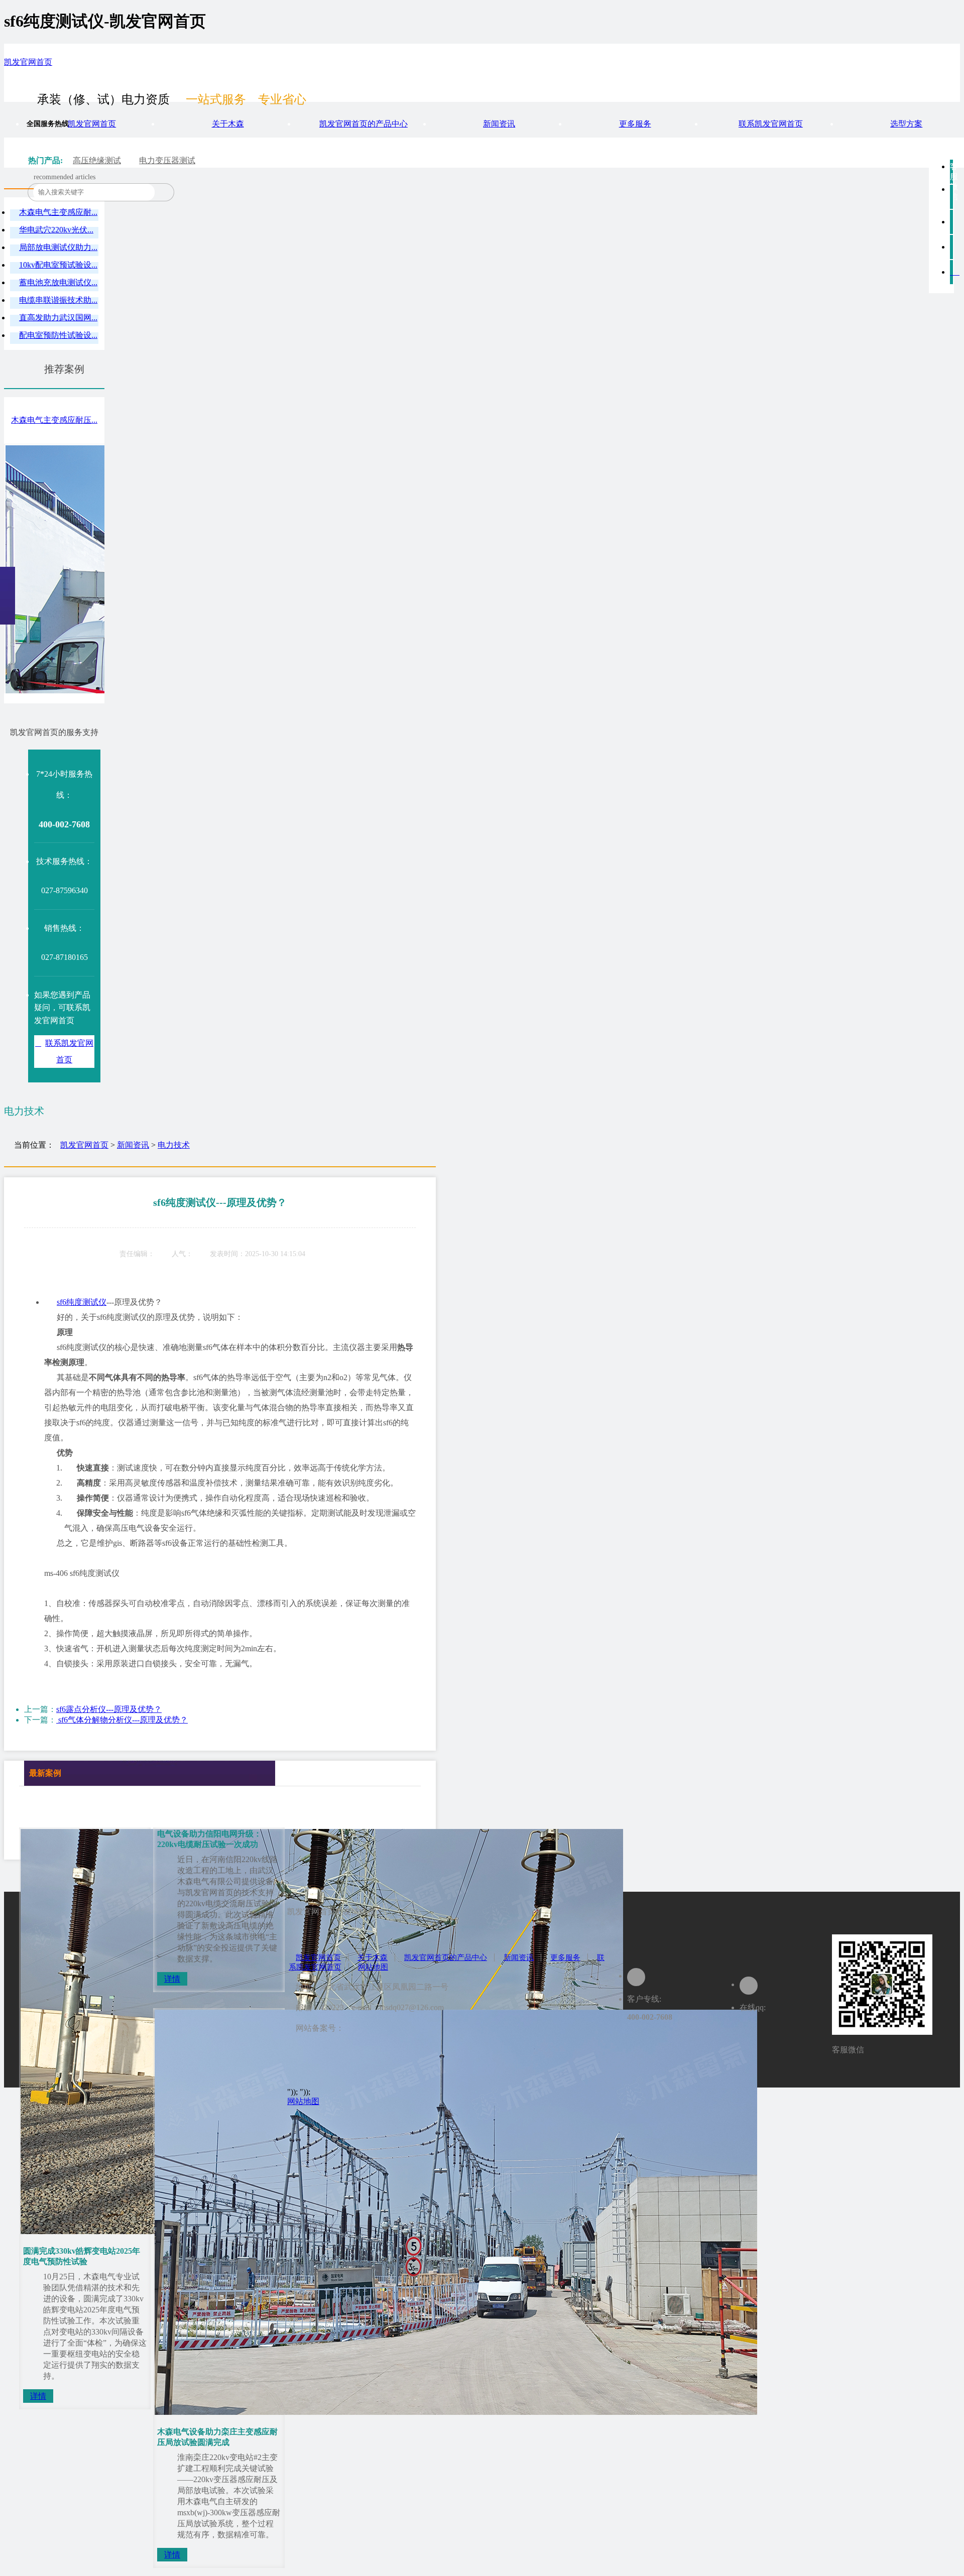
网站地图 (373, 1967)
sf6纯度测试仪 (82, 1302)
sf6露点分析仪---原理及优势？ (109, 1709)
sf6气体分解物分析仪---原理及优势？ (122, 1720)
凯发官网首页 (28, 62)
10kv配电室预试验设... (58, 265)
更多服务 (635, 124)
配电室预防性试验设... (58, 335)
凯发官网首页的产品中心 (364, 124)
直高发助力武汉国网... (58, 318)
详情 (38, 2396)
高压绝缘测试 (97, 160)
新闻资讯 (499, 124)
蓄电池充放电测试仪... (58, 282)
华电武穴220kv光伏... (56, 230)
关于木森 (228, 124)
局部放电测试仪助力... (58, 247)
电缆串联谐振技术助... (58, 300)
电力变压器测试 (167, 160)
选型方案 (906, 124)
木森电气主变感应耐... (58, 212)
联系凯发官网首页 (771, 124)
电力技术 (174, 1145)
